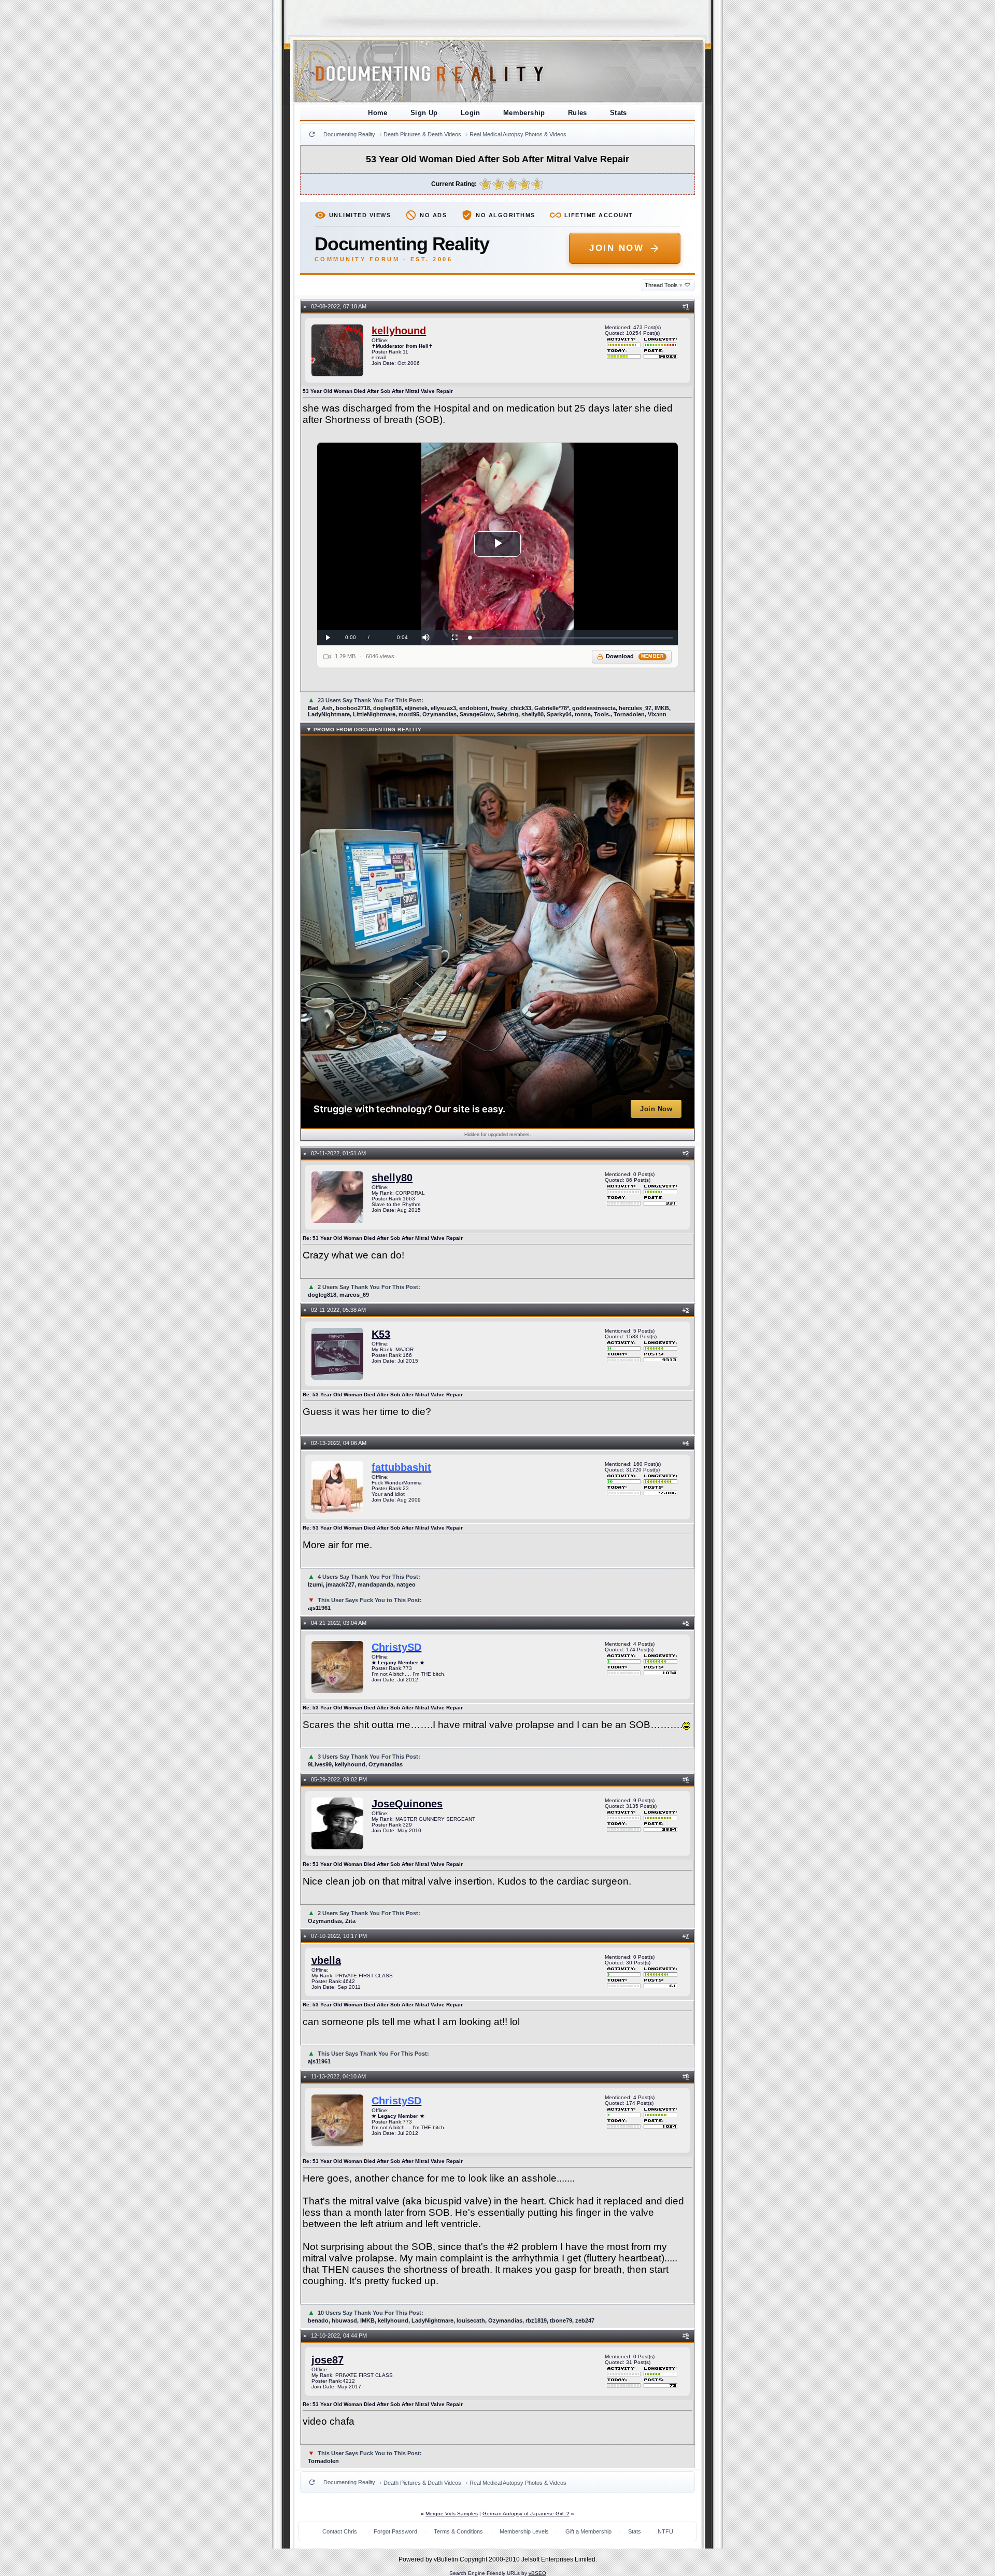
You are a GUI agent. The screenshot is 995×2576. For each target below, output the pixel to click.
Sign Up (424, 113)
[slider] (571, 638)
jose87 (328, 2360)
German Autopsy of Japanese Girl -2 (526, 2514)
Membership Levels (524, 2531)
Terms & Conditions (458, 2531)
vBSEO (537, 2573)
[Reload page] (312, 134)
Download (635, 656)
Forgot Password (395, 2531)
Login (471, 113)
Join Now (616, 248)
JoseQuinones (407, 1804)
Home (378, 113)
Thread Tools (664, 285)
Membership (524, 113)
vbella (326, 1960)
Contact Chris (340, 2531)
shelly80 (392, 1178)
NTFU (665, 2531)
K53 (381, 1334)
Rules (578, 113)
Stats (619, 113)
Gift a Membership (588, 2531)
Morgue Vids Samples (452, 2514)
